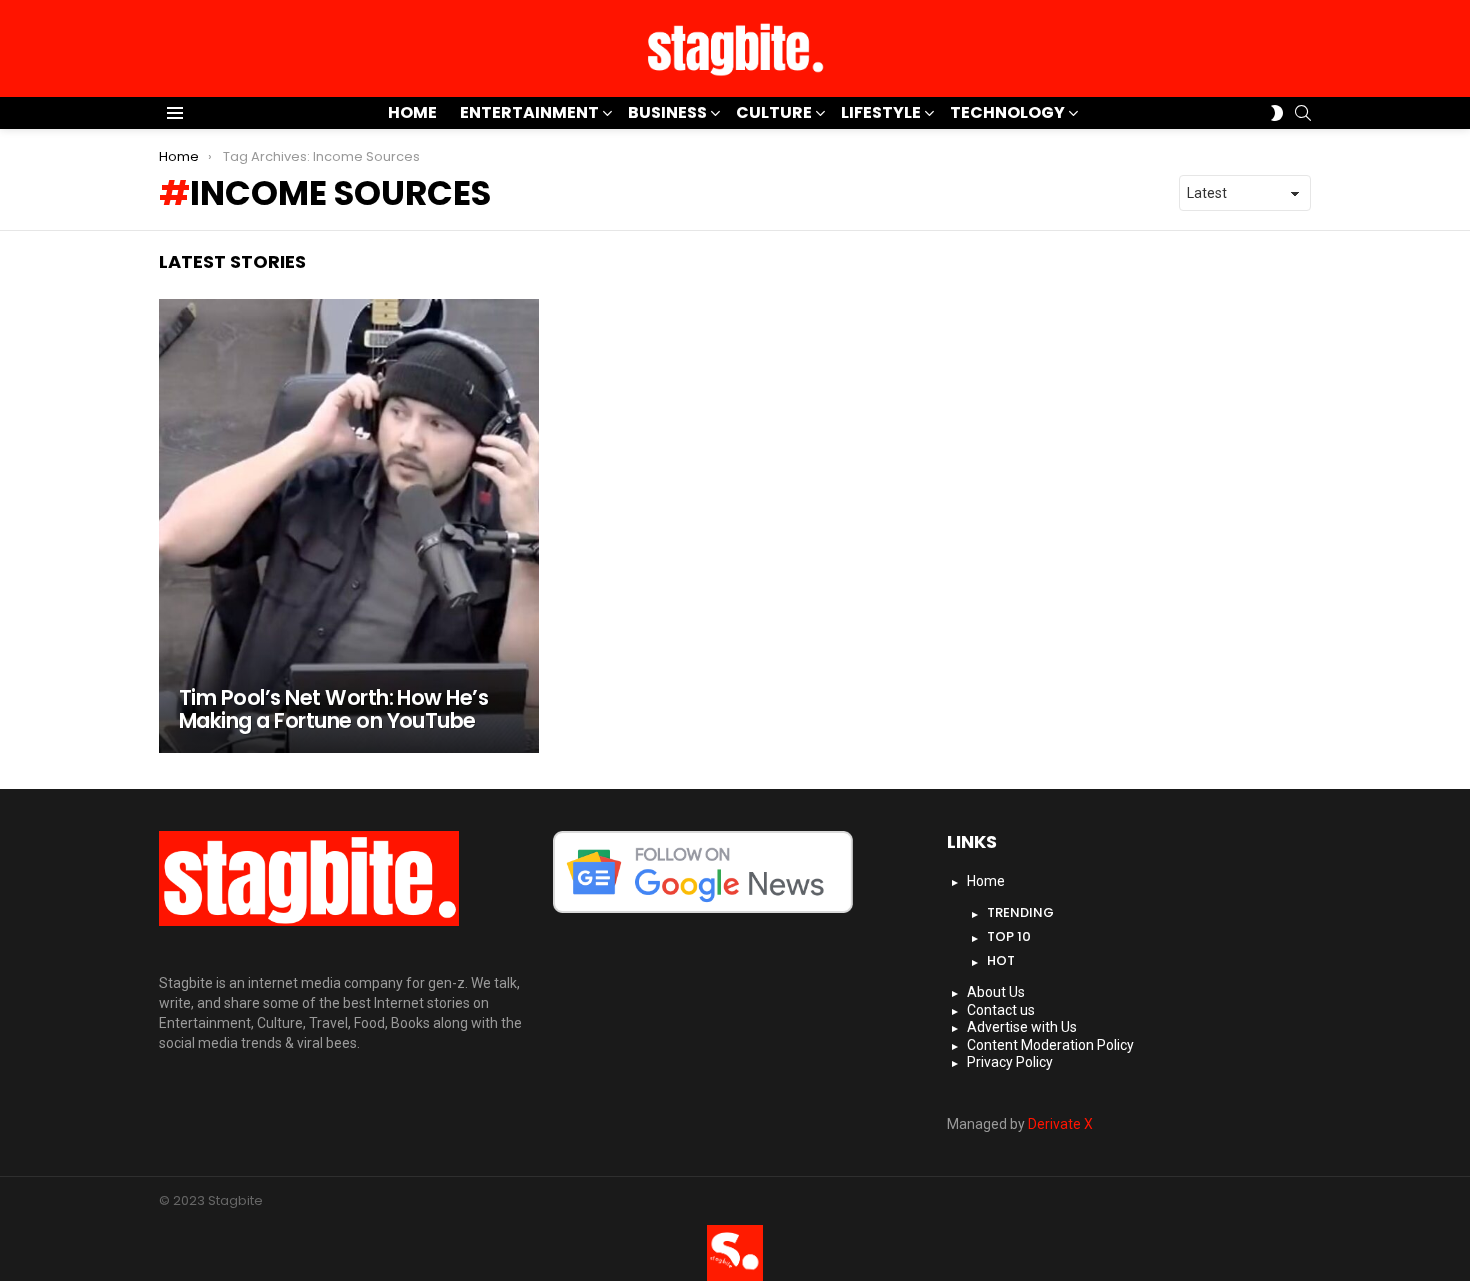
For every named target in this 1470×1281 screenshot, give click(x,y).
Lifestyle (881, 112)
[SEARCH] (1303, 113)
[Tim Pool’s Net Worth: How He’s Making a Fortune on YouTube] (349, 526)
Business (667, 112)
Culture (774, 112)
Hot (1001, 960)
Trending (1020, 912)
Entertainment (529, 112)
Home (412, 112)
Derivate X (1060, 1124)
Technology (1007, 112)
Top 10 (1009, 936)
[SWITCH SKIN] (1277, 113)
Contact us (1001, 1010)
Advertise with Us (1022, 1027)
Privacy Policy (1010, 1062)
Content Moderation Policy (1050, 1045)
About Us (996, 992)
